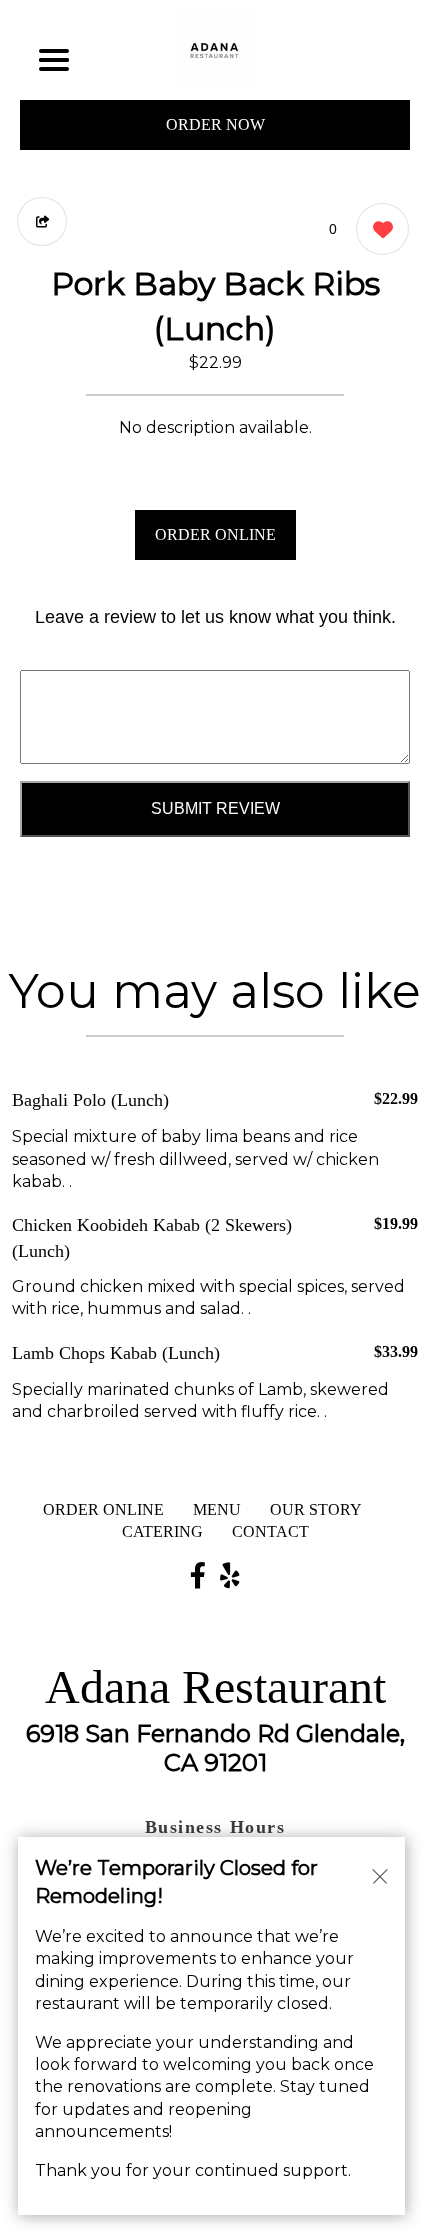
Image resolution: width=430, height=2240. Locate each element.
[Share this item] (42, 221)
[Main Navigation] (54, 60)
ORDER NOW (215, 124)
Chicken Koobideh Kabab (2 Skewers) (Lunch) (152, 1237)
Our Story (316, 1509)
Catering (162, 1531)
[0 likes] (377, 229)
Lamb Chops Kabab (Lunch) (116, 1353)
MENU (217, 1509)
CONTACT (270, 1531)
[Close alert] (380, 1875)
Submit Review (215, 808)
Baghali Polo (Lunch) (90, 1100)
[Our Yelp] (230, 1577)
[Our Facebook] (198, 1577)
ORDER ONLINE (215, 534)
